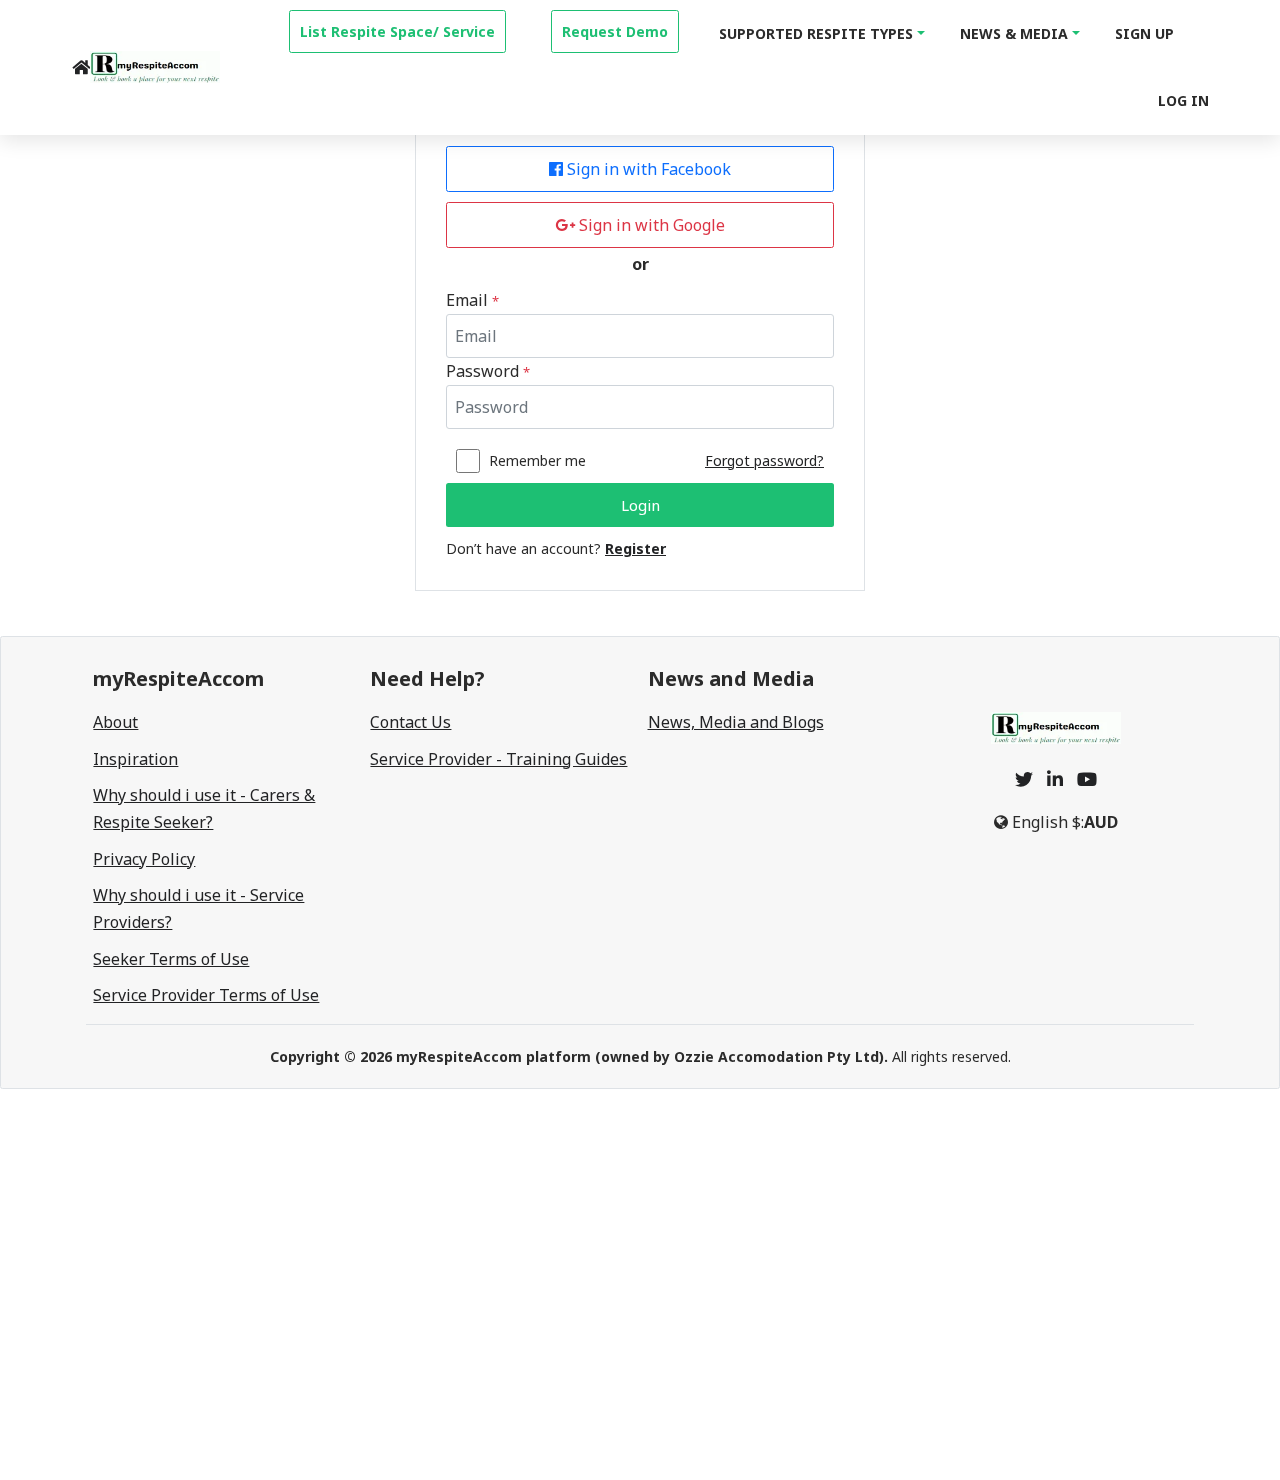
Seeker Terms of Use (171, 959)
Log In (1183, 100)
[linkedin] (1055, 779)
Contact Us (410, 722)
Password (488, 371)
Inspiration (135, 759)
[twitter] (1024, 779)
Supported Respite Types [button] (816, 33)
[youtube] (1087, 779)
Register (635, 548)
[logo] (155, 67)
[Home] (81, 67)
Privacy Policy (144, 859)
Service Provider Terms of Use (206, 995)
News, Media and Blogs (736, 722)
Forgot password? (764, 460)
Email (472, 300)
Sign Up (1144, 33)
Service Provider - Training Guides (498, 759)
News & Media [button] (1014, 33)
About (115, 722)
